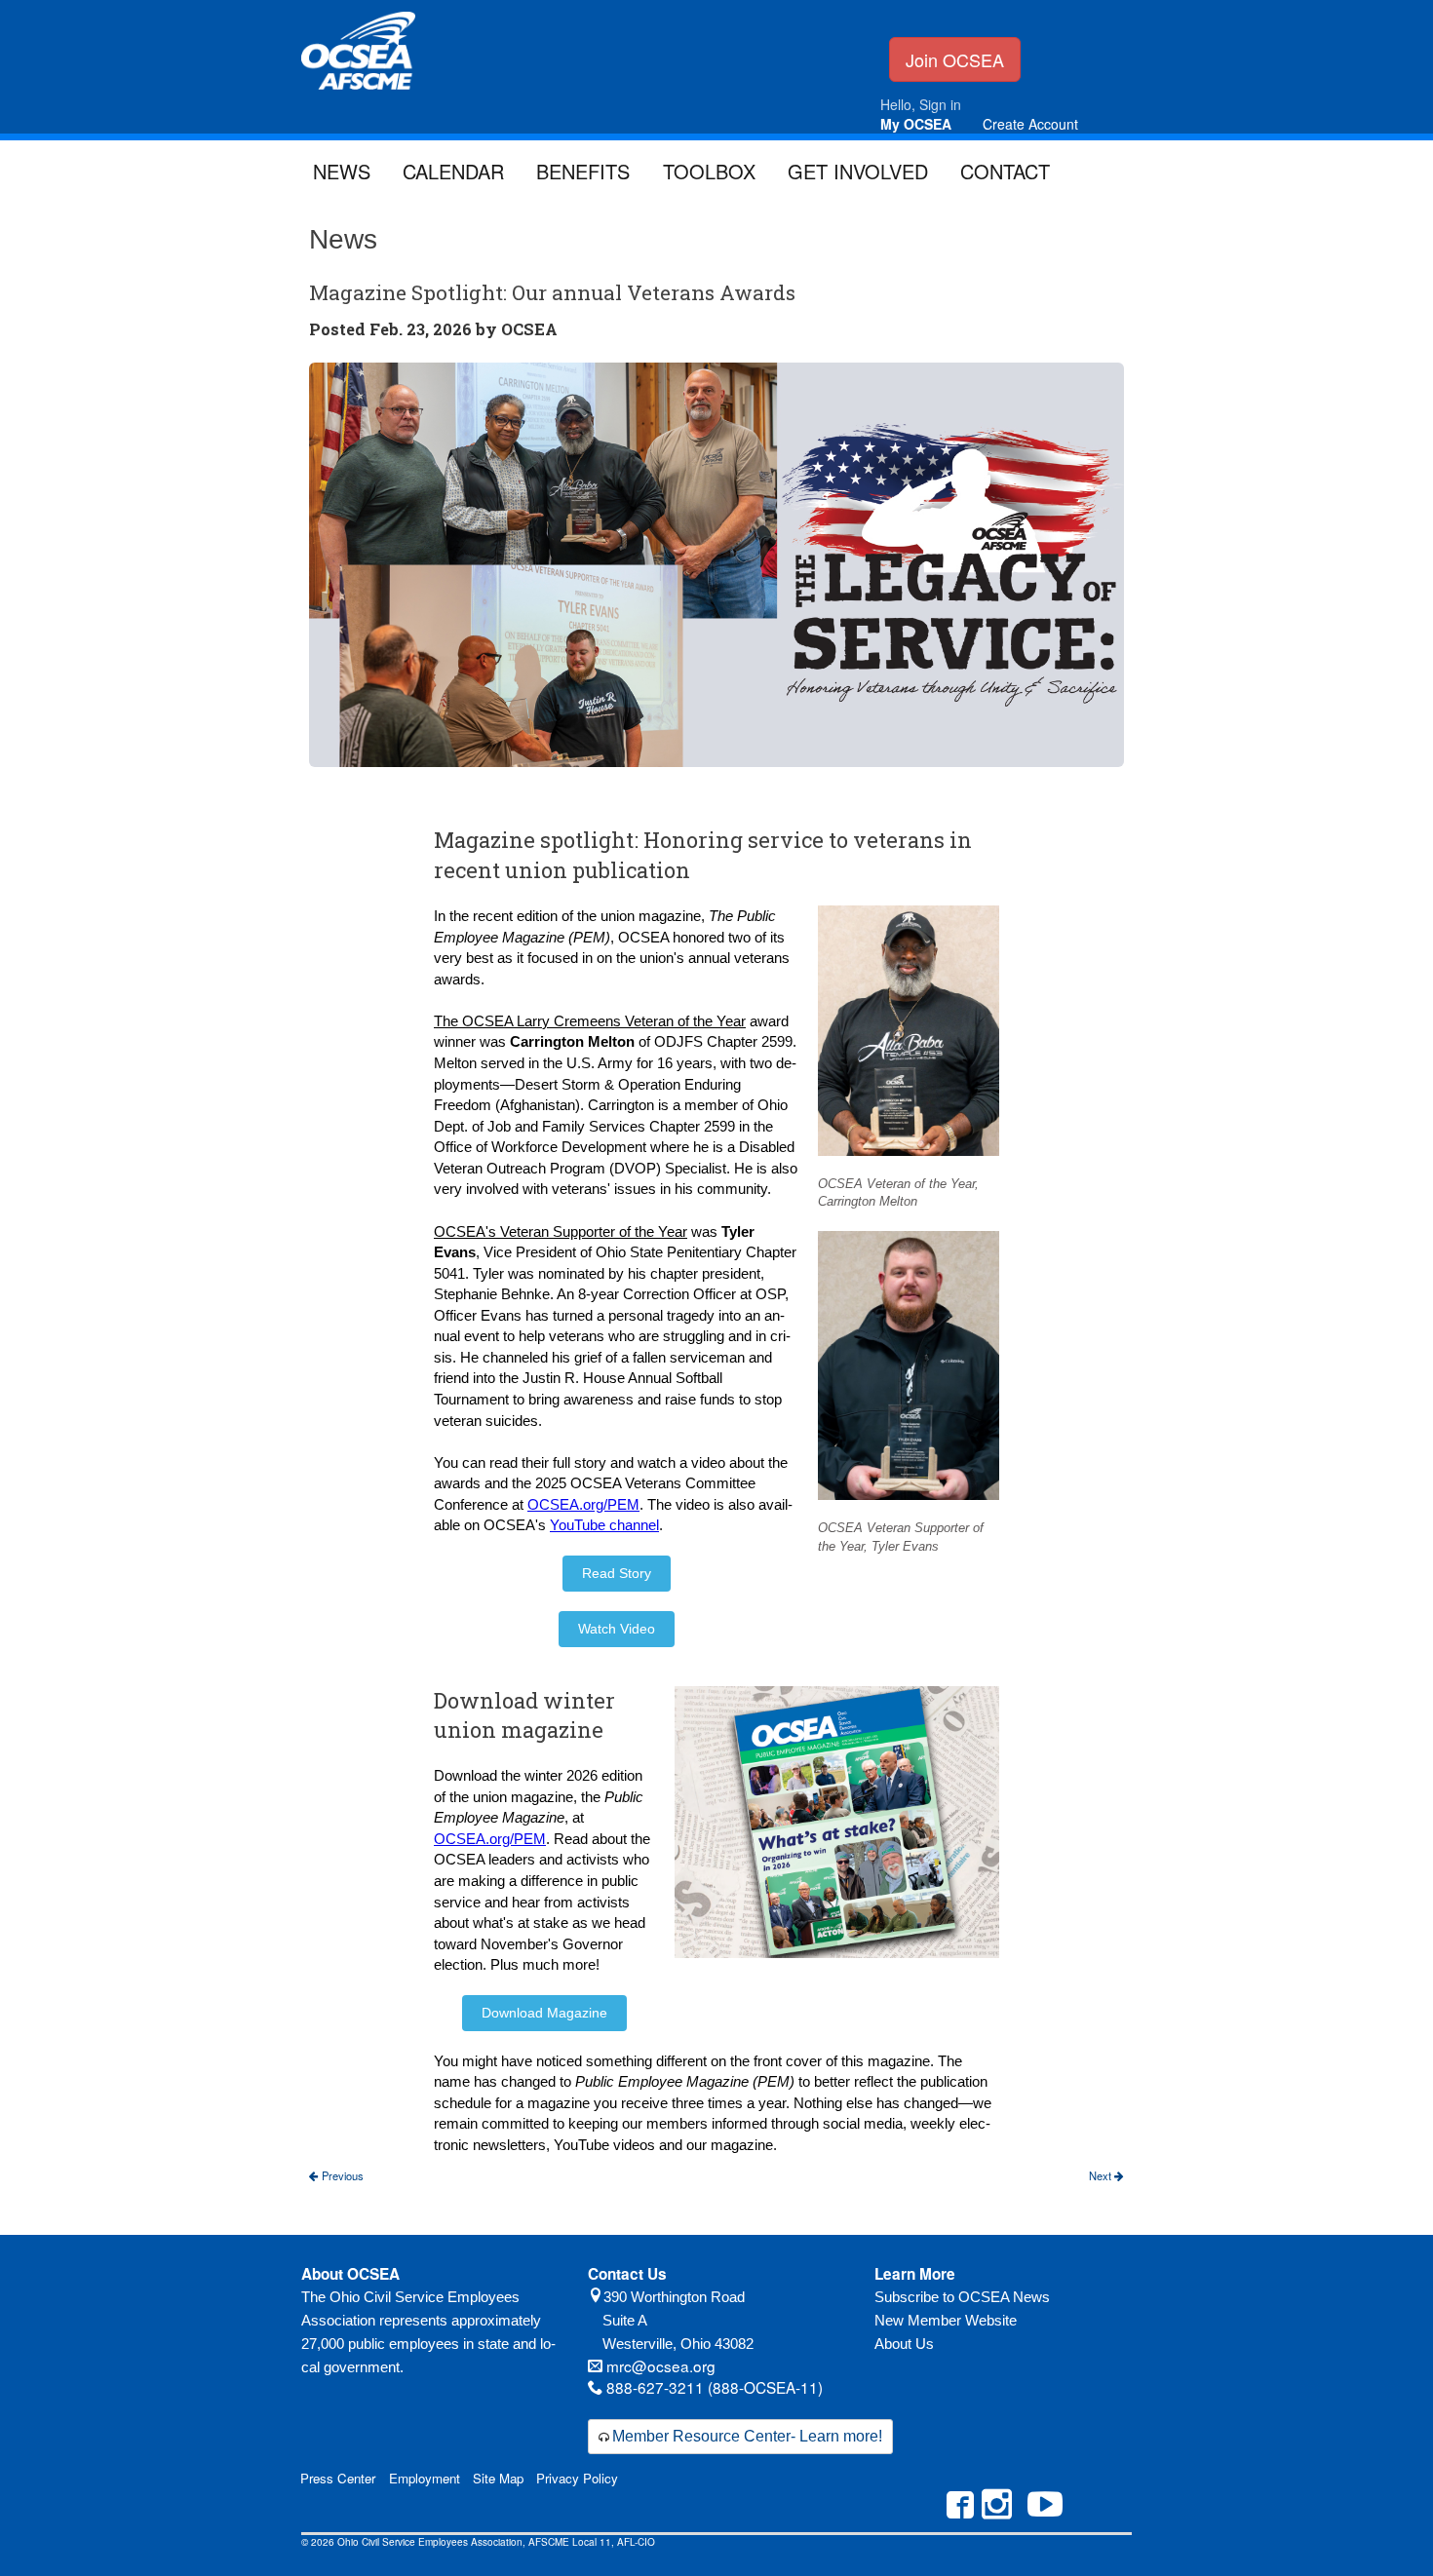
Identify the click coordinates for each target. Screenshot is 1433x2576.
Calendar (453, 171)
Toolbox (709, 171)
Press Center (338, 2478)
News (342, 171)
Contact (1005, 171)
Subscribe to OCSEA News (962, 2297)
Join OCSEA (955, 59)
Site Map (498, 2478)
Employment (425, 2478)
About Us (904, 2344)
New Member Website (946, 2320)
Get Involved (858, 171)
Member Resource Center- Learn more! (747, 2436)
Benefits (583, 171)
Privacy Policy (577, 2478)
